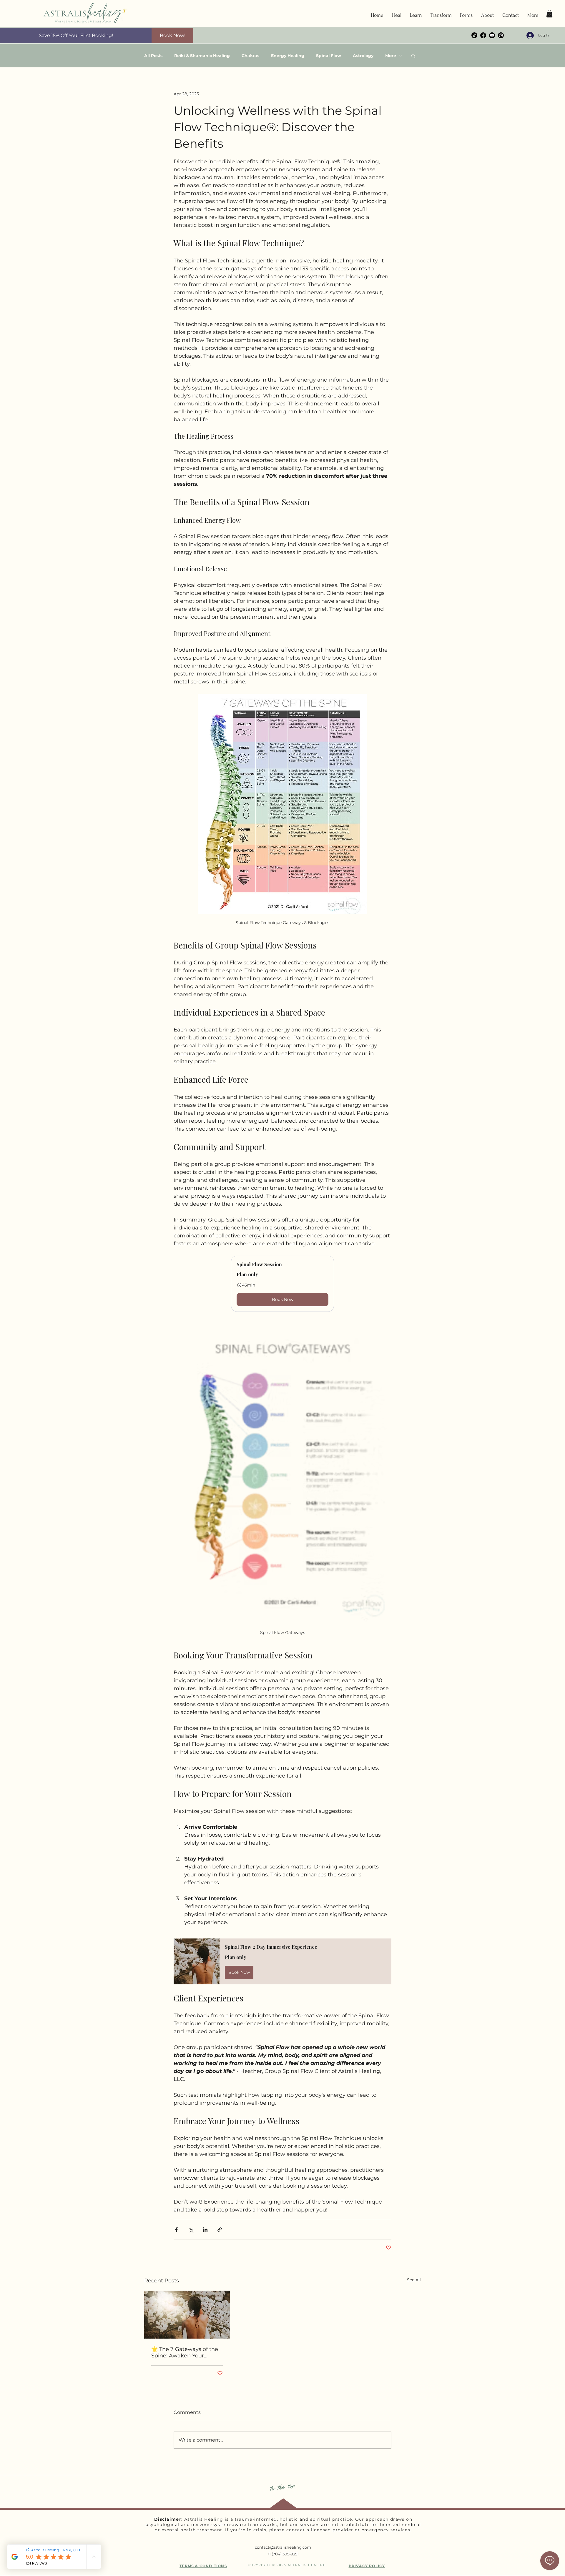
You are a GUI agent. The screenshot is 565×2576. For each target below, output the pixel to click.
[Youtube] (492, 35)
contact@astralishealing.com (283, 2547)
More (391, 56)
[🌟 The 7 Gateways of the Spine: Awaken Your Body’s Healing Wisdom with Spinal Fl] (187, 2315)
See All (414, 2280)
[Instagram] (501, 35)
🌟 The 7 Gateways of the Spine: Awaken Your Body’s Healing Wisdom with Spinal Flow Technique (185, 2352)
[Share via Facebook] (176, 2230)
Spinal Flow (329, 56)
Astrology (363, 56)
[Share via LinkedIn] (205, 2230)
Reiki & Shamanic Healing (202, 56)
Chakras (250, 56)
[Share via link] (220, 2230)
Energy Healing (288, 56)
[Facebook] (483, 35)
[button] (397, 15)
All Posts (153, 56)
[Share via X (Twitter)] (191, 2230)
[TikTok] (474, 35)
